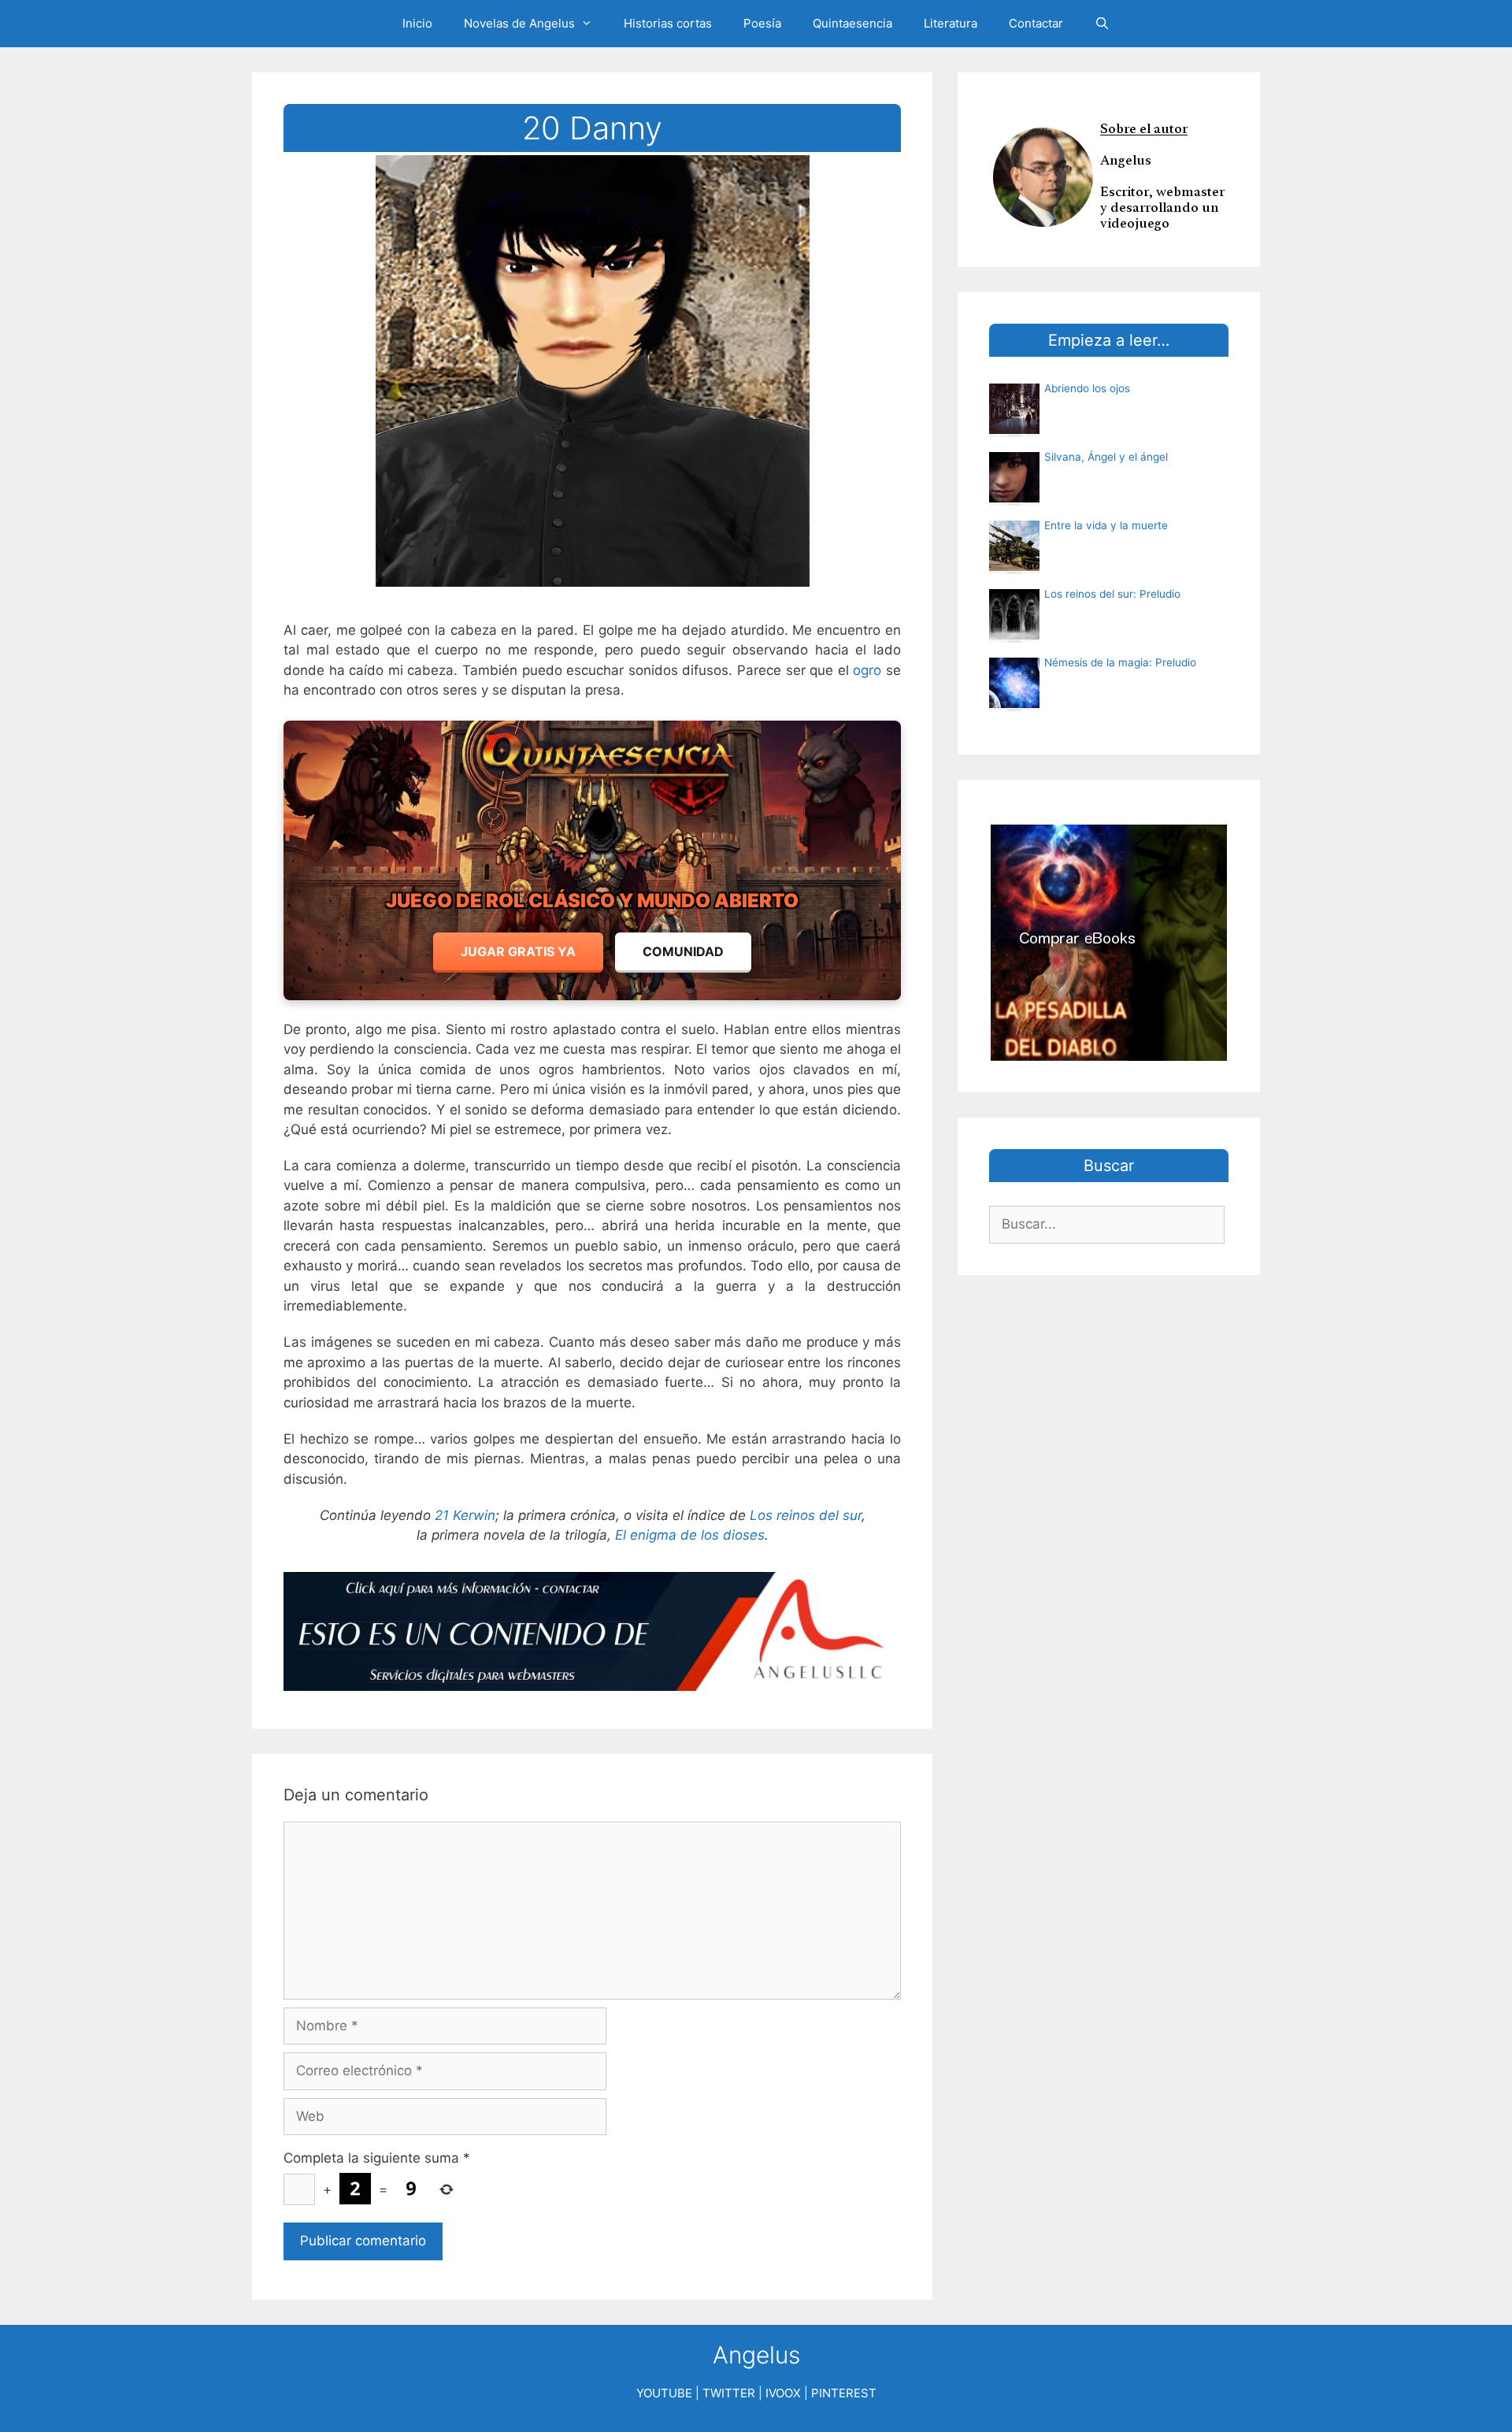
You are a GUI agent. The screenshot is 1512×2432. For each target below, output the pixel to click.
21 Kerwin (465, 1515)
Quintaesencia (852, 23)
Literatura (951, 23)
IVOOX (783, 2393)
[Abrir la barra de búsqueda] (1102, 24)
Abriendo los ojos (1087, 388)
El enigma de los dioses (690, 1535)
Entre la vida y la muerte (1106, 525)
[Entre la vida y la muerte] (1014, 566)
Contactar (1036, 23)
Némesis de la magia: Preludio (1120, 662)
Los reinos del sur (806, 1515)
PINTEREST (844, 2393)
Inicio (417, 23)
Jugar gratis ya (518, 951)
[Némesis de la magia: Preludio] (1014, 703)
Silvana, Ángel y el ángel (1106, 457)
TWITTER (729, 2393)
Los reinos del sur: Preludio (1112, 594)
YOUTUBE (664, 2393)
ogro (867, 670)
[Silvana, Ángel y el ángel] (1014, 498)
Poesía (762, 23)
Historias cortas (668, 23)
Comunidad (683, 951)
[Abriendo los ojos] (1014, 429)
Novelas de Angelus (519, 23)
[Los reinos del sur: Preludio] (1014, 635)
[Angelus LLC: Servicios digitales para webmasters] (592, 1631)
